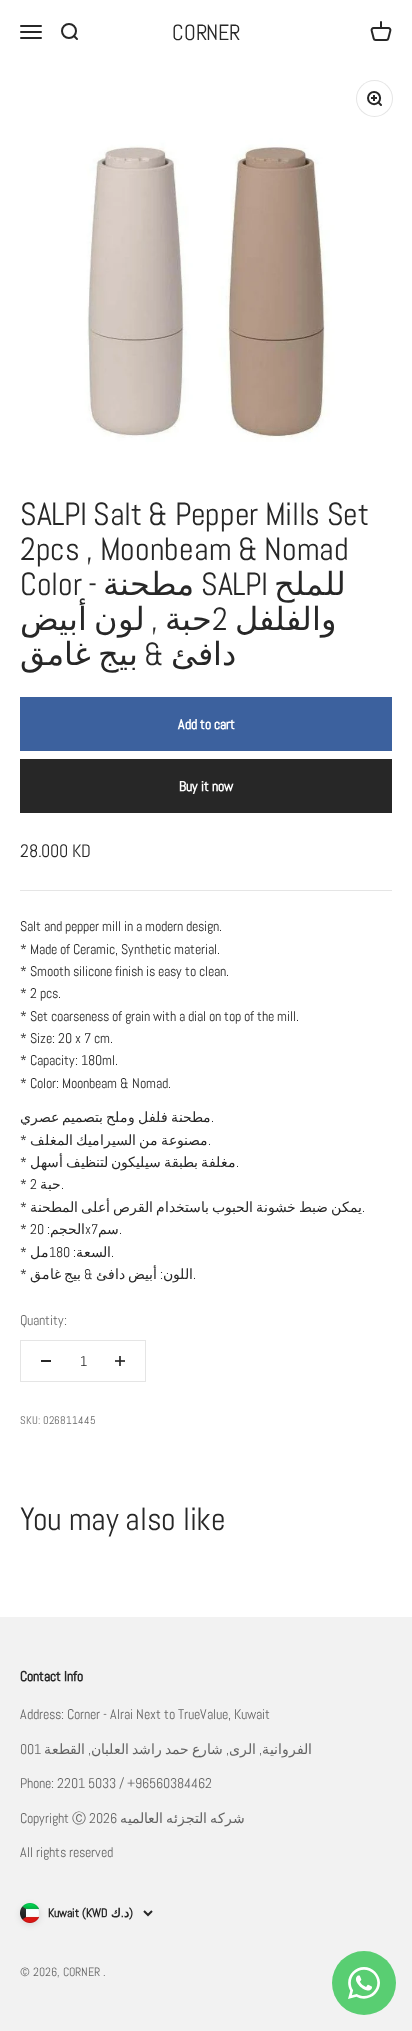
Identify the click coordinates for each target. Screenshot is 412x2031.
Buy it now (206, 786)
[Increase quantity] (120, 1361)
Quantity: (43, 1320)
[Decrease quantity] (46, 1361)
